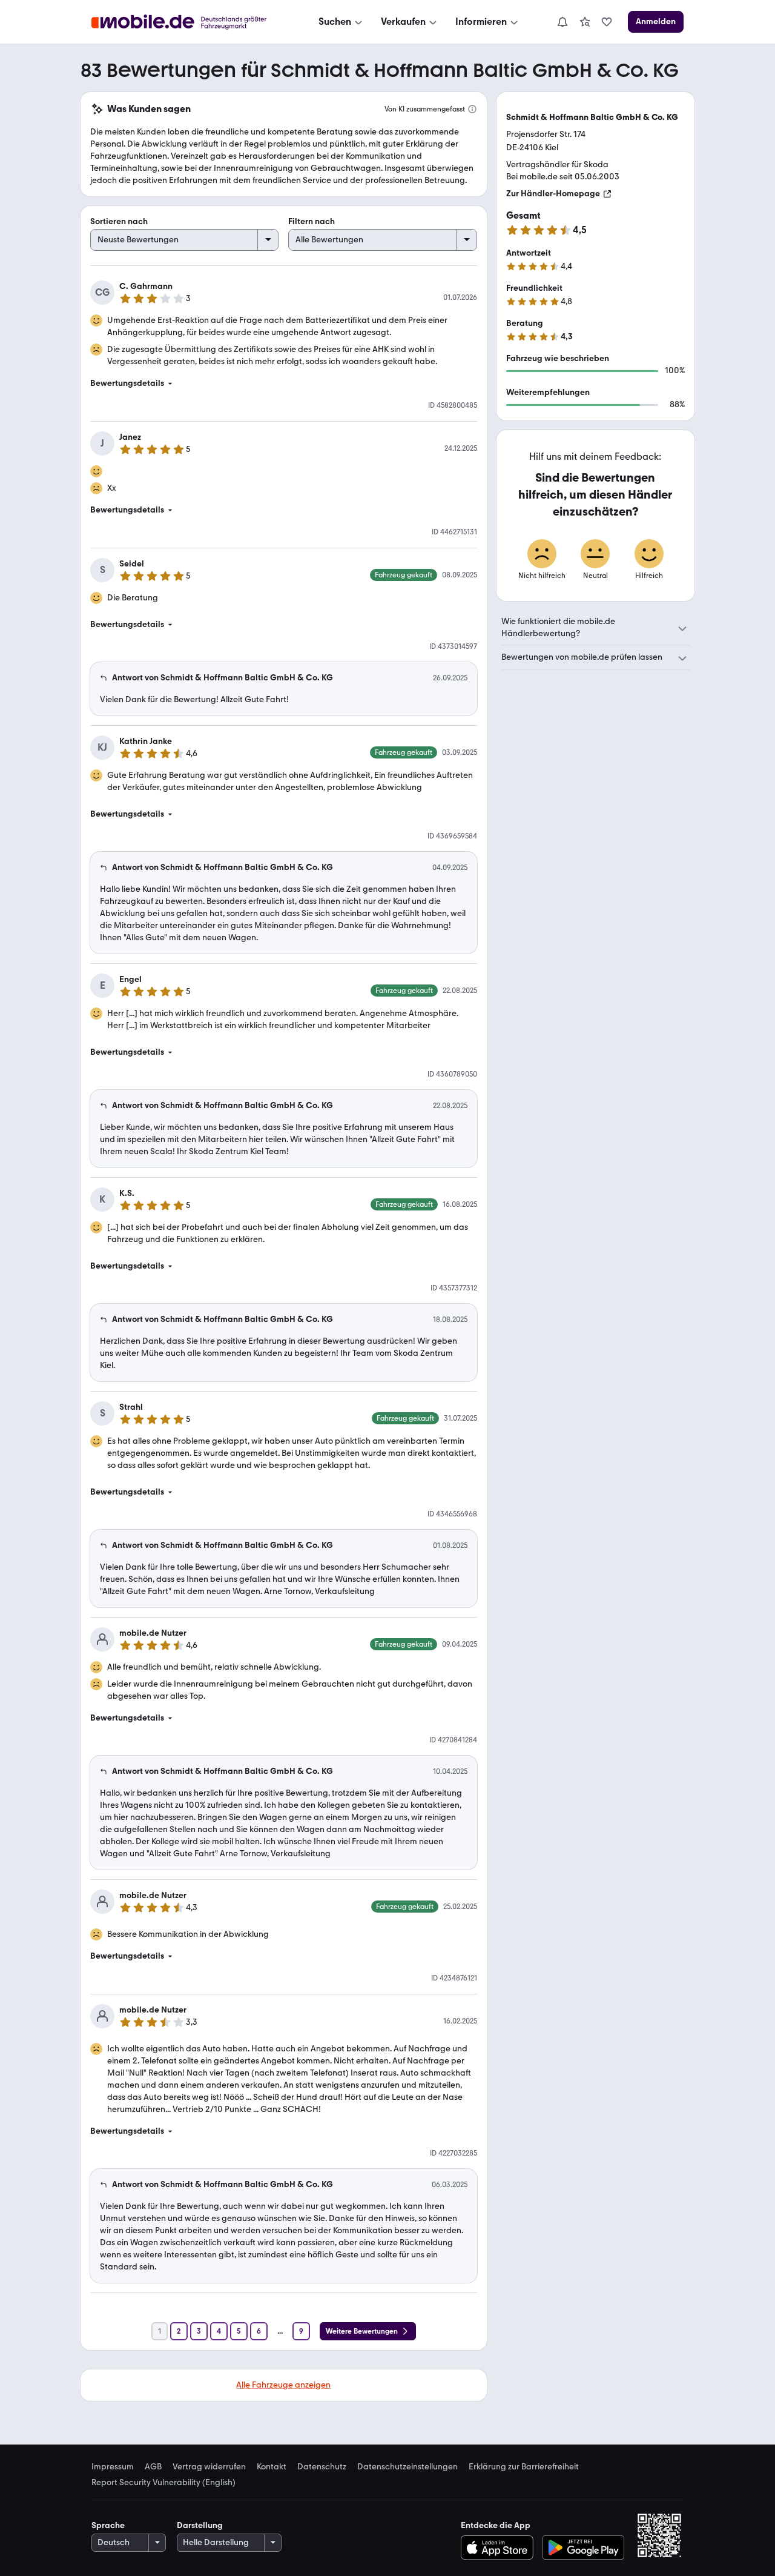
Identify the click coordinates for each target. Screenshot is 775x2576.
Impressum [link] (113, 2467)
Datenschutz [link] (322, 2467)
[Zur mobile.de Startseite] (190, 22)
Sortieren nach (119, 221)
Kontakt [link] (272, 2467)
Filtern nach (312, 221)
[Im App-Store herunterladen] (500, 2548)
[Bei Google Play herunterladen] (583, 2548)
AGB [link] (153, 2467)
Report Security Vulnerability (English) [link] (163, 2483)
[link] (585, 22)
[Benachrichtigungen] (562, 22)
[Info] (472, 109)
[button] (284, 383)
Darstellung (200, 2525)
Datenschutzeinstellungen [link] (407, 2467)
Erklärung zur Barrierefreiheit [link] (524, 2467)
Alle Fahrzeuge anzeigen (283, 2385)
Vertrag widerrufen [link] (209, 2467)
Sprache (108, 2525)
